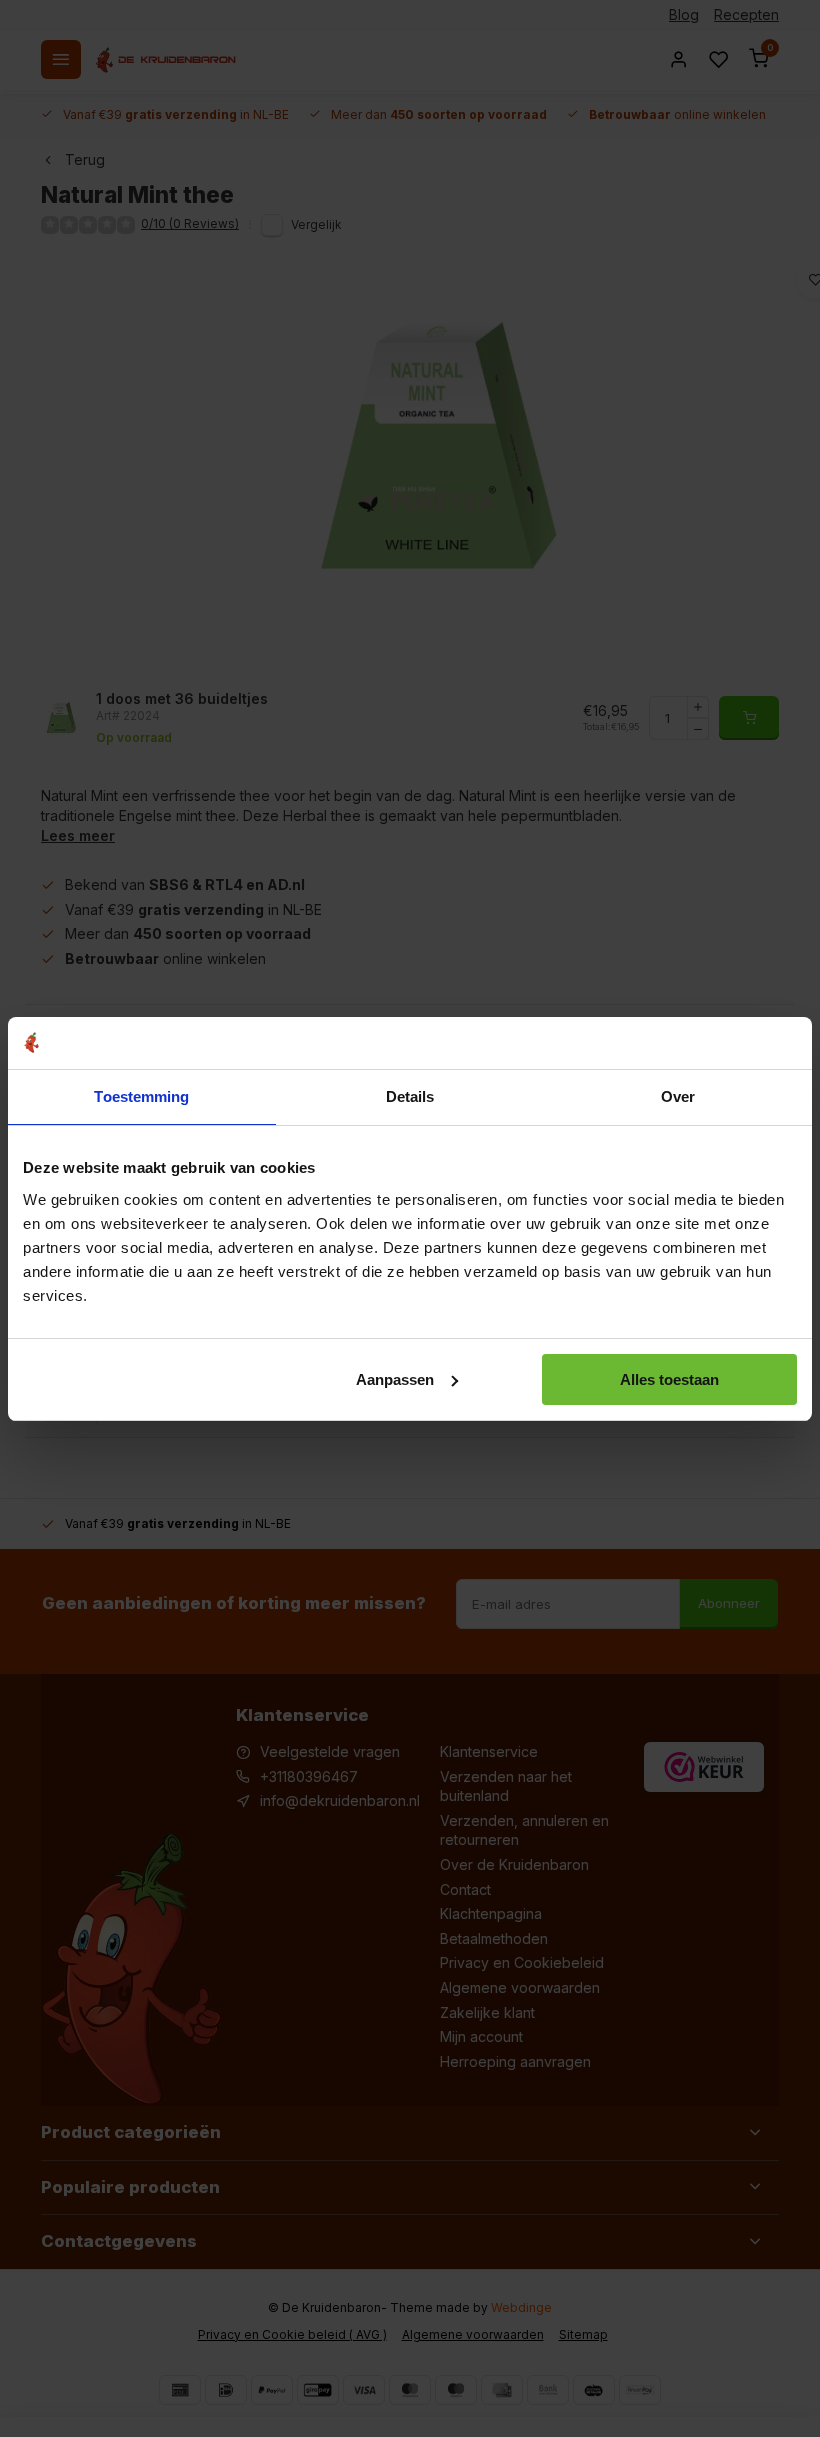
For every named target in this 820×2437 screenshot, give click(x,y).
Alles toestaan (669, 1379)
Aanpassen (395, 1379)
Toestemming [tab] (141, 1096)
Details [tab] (410, 1096)
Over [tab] (678, 1096)
